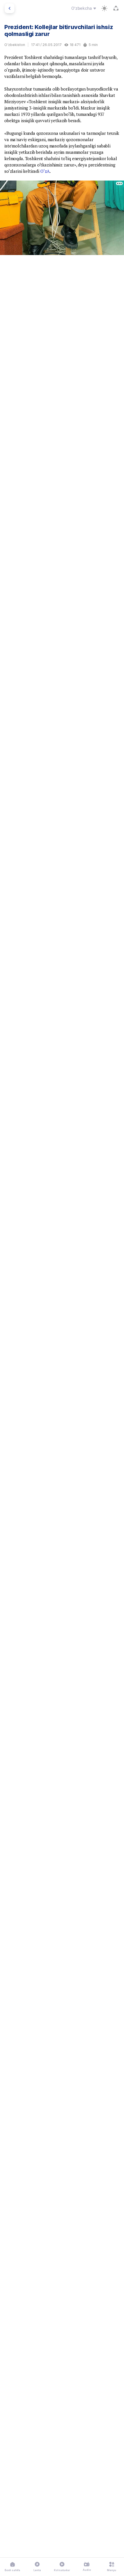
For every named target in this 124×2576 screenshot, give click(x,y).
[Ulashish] (116, 8)
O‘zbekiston (15, 45)
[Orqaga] (10, 8)
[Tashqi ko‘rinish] (104, 8)
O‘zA (45, 171)
